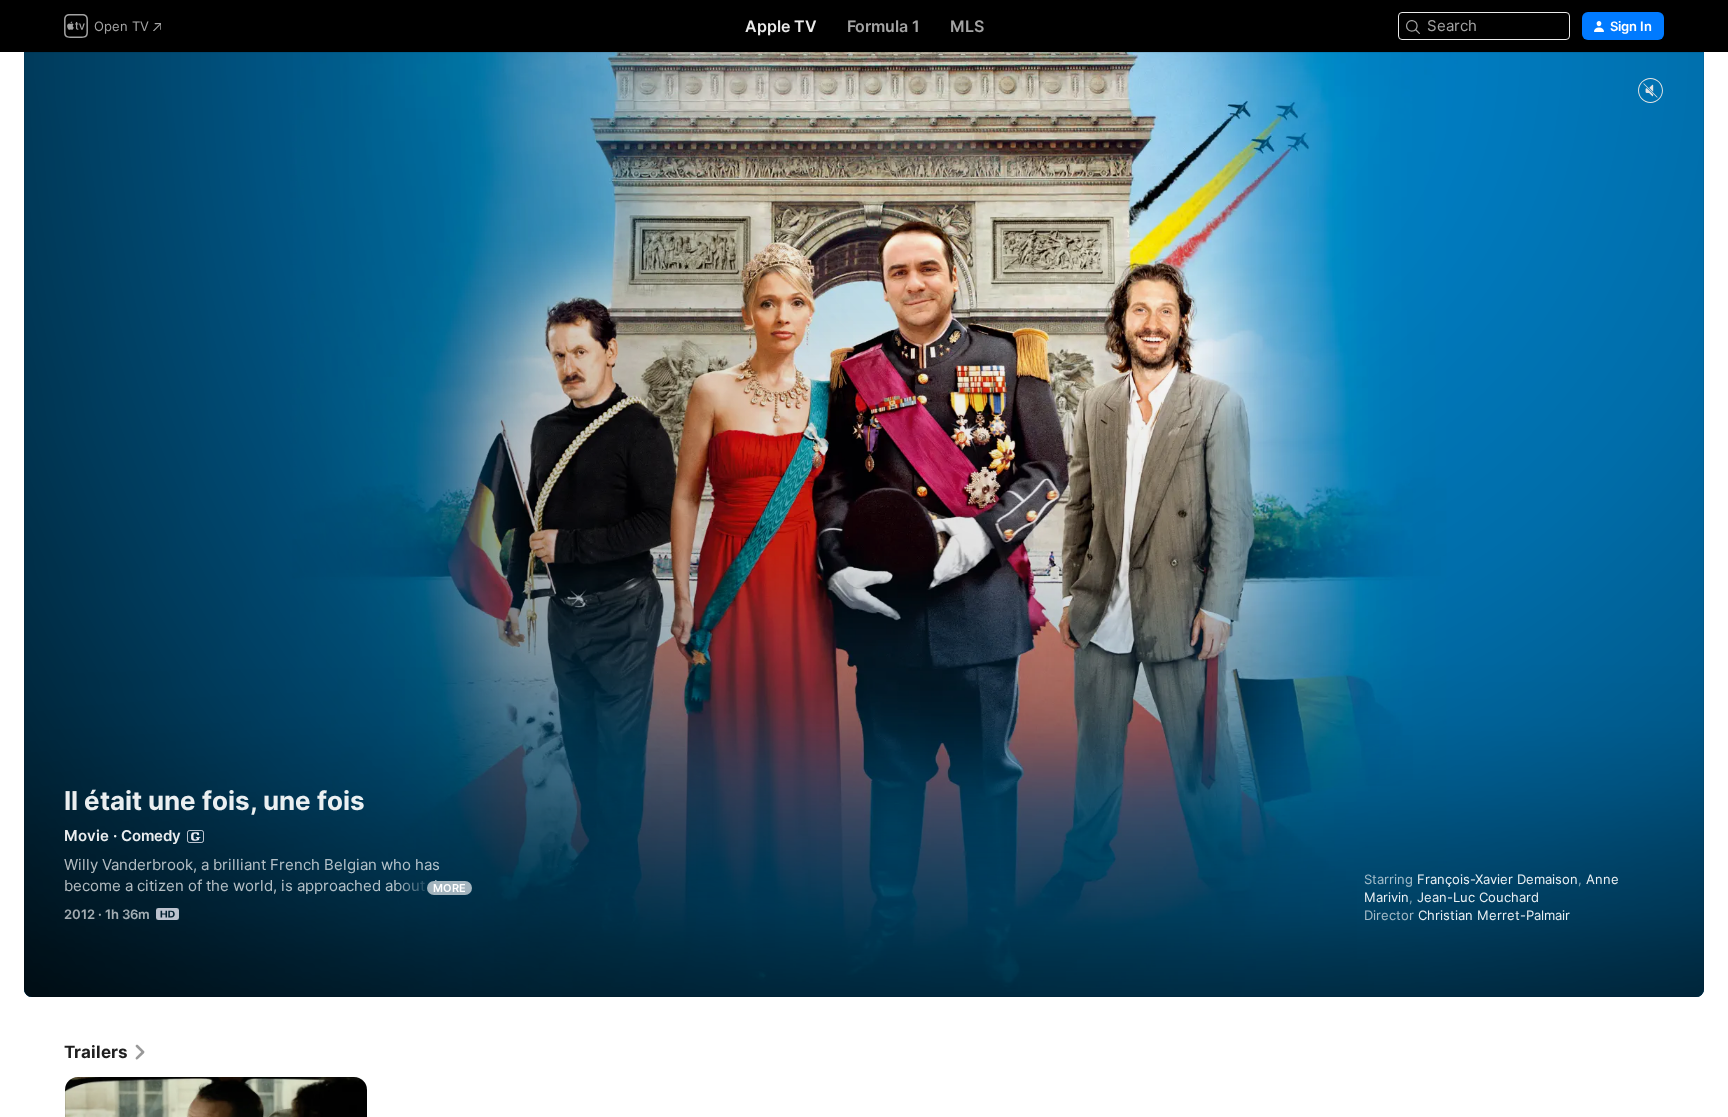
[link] (106, 1052)
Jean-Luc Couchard (1478, 897)
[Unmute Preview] (1650, 91)
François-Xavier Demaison (1497, 879)
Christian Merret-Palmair (1494, 915)
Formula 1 (883, 26)
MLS (967, 26)
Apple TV (781, 26)
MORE (449, 888)
